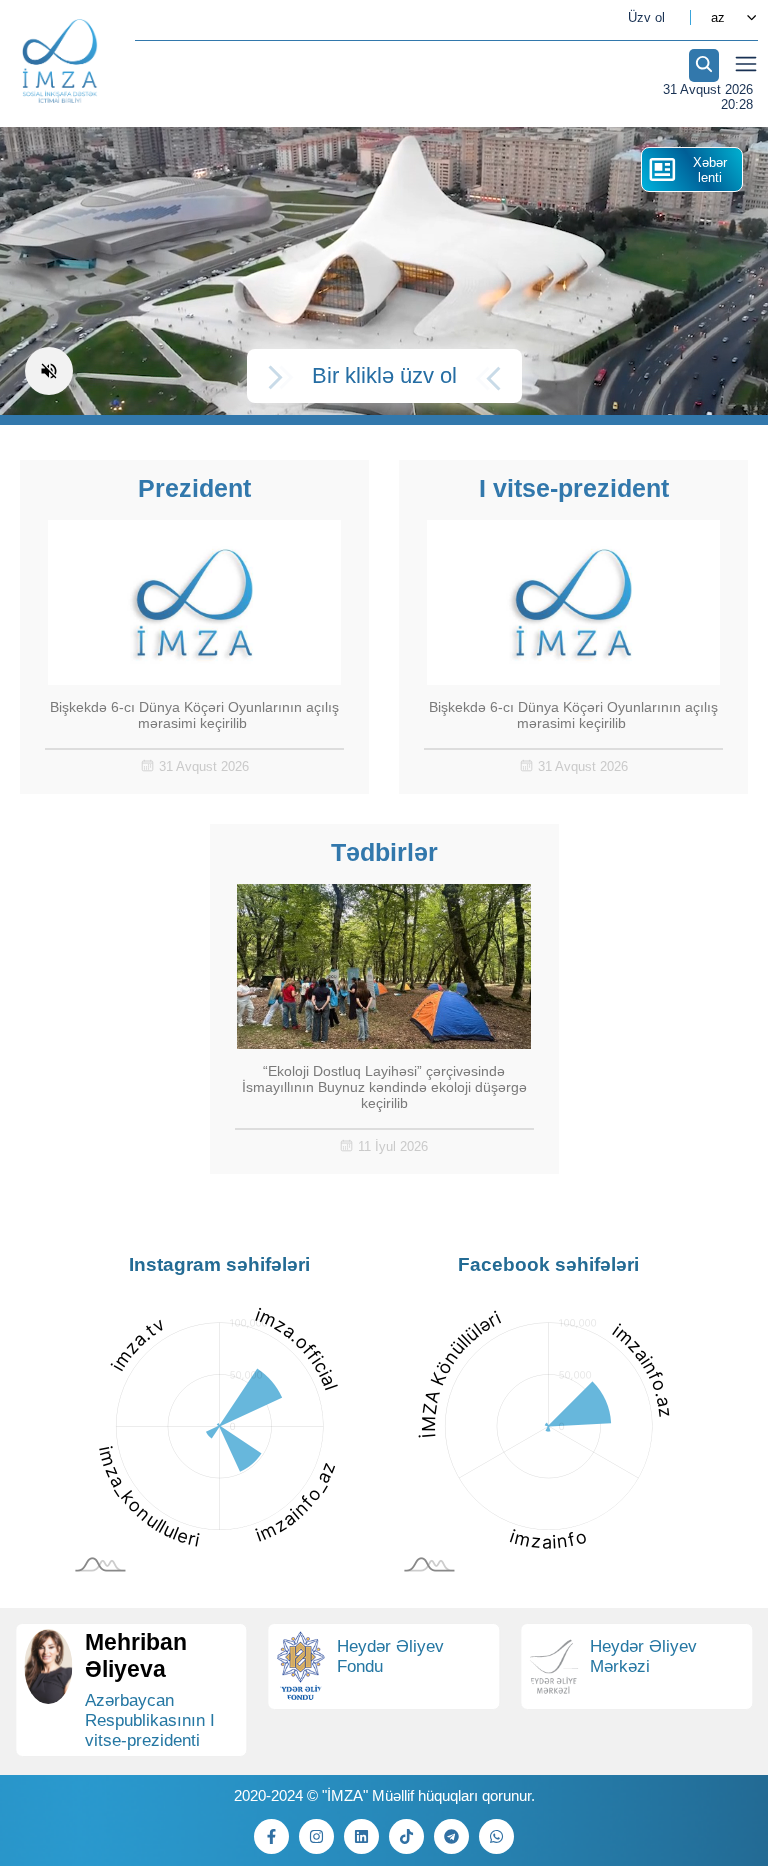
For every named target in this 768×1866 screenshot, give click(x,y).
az (718, 17)
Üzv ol (646, 17)
